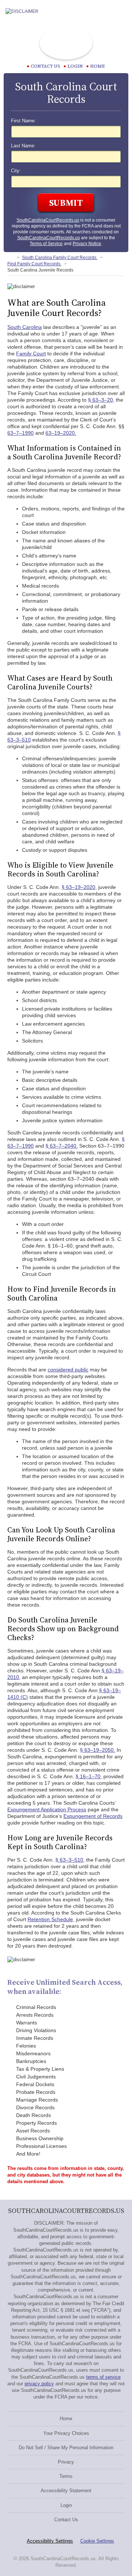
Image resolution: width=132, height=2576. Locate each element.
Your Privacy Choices (66, 2433)
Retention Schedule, (51, 1919)
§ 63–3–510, (70, 1860)
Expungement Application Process (47, 1809)
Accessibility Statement (66, 2491)
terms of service (103, 2377)
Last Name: (23, 146)
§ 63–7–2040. (62, 1146)
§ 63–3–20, (101, 400)
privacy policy (39, 2384)
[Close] (121, 11)
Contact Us (66, 2520)
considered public (68, 1370)
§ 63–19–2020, (79, 887)
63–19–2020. (61, 433)
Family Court (31, 354)
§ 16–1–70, (89, 1776)
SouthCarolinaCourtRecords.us (48, 220)
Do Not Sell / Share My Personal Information (66, 2448)
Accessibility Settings (50, 2541)
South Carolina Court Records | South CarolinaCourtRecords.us (66, 43)
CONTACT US (45, 66)
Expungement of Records (93, 1816)
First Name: (23, 121)
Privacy (66, 2462)
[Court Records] (10, 258)
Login (75, 66)
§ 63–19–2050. (98, 1750)
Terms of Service (46, 244)
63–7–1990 (21, 433)
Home (98, 66)
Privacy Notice (87, 244)
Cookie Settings (97, 2541)
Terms (66, 2476)
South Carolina (25, 327)
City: (16, 171)
